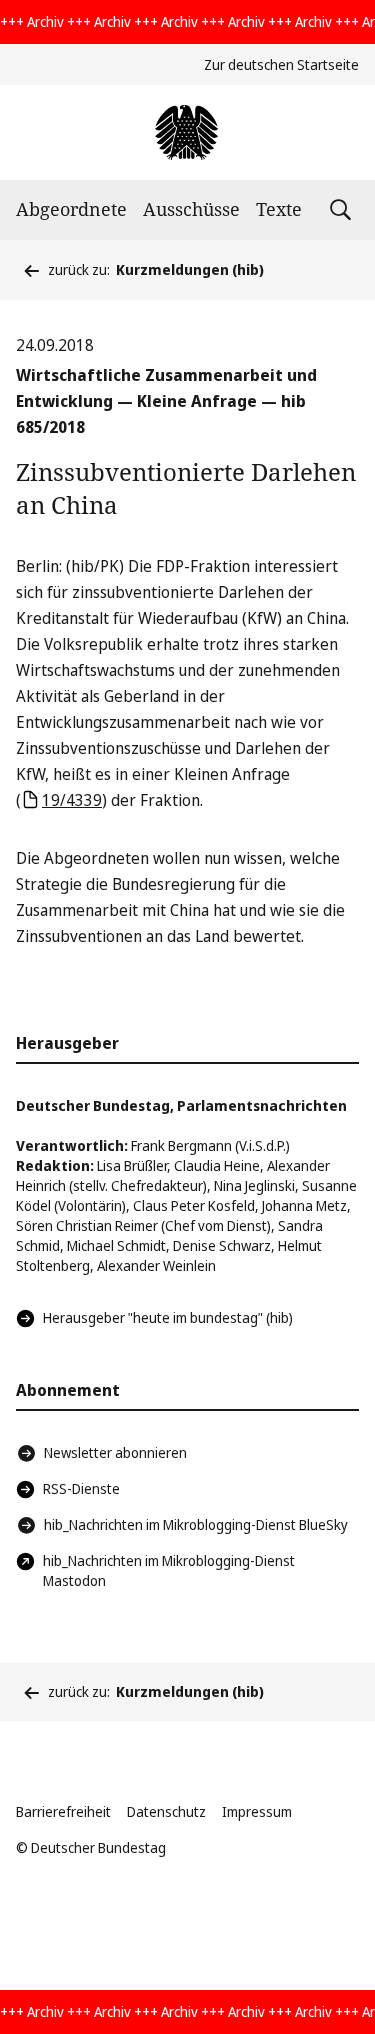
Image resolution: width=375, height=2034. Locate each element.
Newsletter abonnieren (115, 1452)
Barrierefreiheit (63, 1811)
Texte (279, 209)
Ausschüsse (191, 209)
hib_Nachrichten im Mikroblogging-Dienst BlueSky (196, 1524)
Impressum (257, 1811)
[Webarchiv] (187, 132)
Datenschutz (166, 1811)
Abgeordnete (71, 209)
